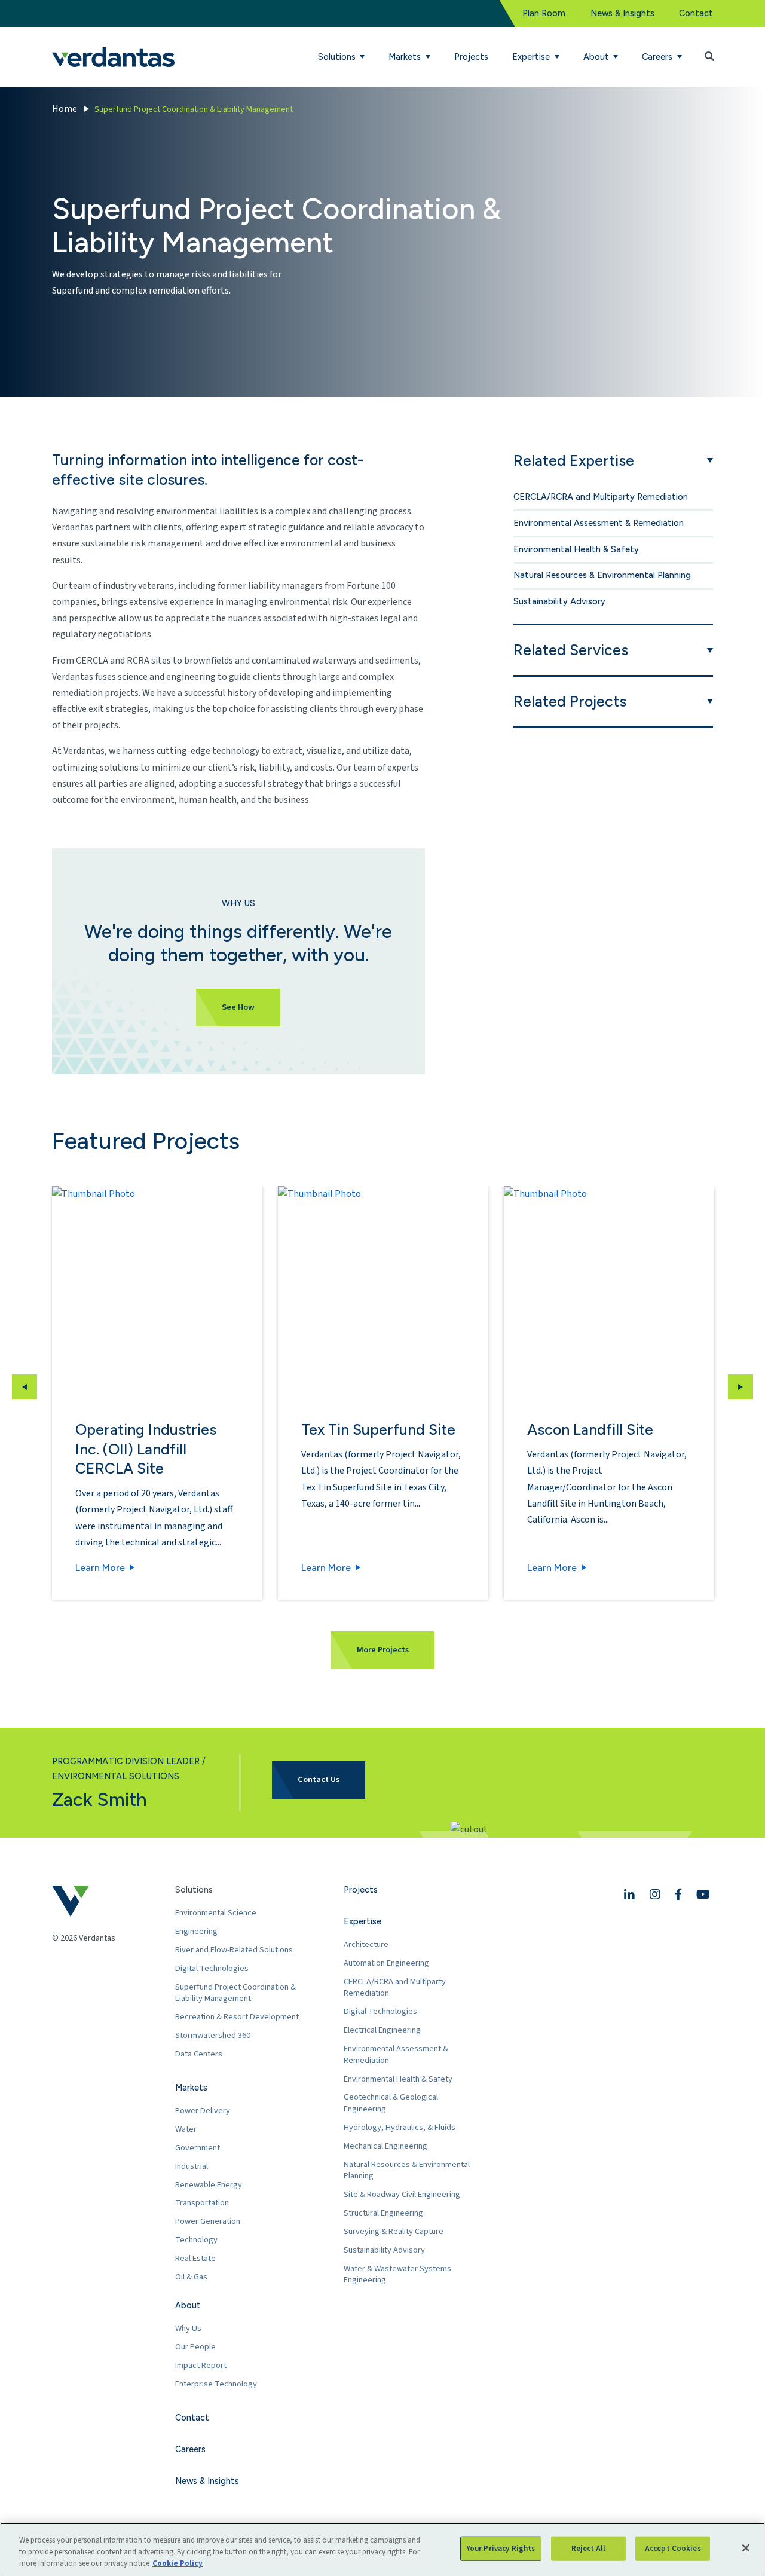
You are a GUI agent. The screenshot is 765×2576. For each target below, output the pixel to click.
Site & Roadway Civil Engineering (402, 2194)
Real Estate (195, 2258)
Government (198, 2148)
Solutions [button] (338, 57)
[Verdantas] (113, 57)
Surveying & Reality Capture (394, 2231)
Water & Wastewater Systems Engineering (397, 2274)
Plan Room (544, 13)
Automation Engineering (386, 1963)
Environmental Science (216, 1913)
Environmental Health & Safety (576, 549)
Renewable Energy (209, 2185)
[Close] (746, 2548)
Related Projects (570, 701)
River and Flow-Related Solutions (234, 1950)
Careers (190, 2449)
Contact (696, 13)
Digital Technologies (212, 1968)
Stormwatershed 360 (213, 2035)
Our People (195, 2347)
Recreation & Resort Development (237, 2017)
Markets (191, 2088)
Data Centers (199, 2054)
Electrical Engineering (382, 2030)
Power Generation (208, 2221)
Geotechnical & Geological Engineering (391, 2103)
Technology (196, 2240)
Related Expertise (574, 460)
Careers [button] (658, 57)
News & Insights (622, 13)
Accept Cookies (673, 2548)
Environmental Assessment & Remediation (599, 523)
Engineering (196, 1931)
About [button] (597, 57)
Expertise (362, 1921)
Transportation (202, 2203)
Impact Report (201, 2365)
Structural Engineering (383, 2213)
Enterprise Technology (216, 2384)
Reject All (588, 2548)
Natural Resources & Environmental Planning (602, 575)
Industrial (192, 2166)
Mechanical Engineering (385, 2146)
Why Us (188, 2328)
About (188, 2305)
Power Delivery (203, 2111)
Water (186, 2129)
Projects (471, 57)
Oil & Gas (191, 2277)
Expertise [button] (532, 57)
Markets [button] (406, 57)
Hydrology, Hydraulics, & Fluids (400, 2127)
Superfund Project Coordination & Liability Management (235, 1993)
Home (65, 109)
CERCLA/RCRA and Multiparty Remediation (601, 497)
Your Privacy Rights (501, 2548)
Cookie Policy (178, 2563)
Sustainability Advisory (559, 601)
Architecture (366, 1944)
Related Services (571, 650)
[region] (382, 2549)
